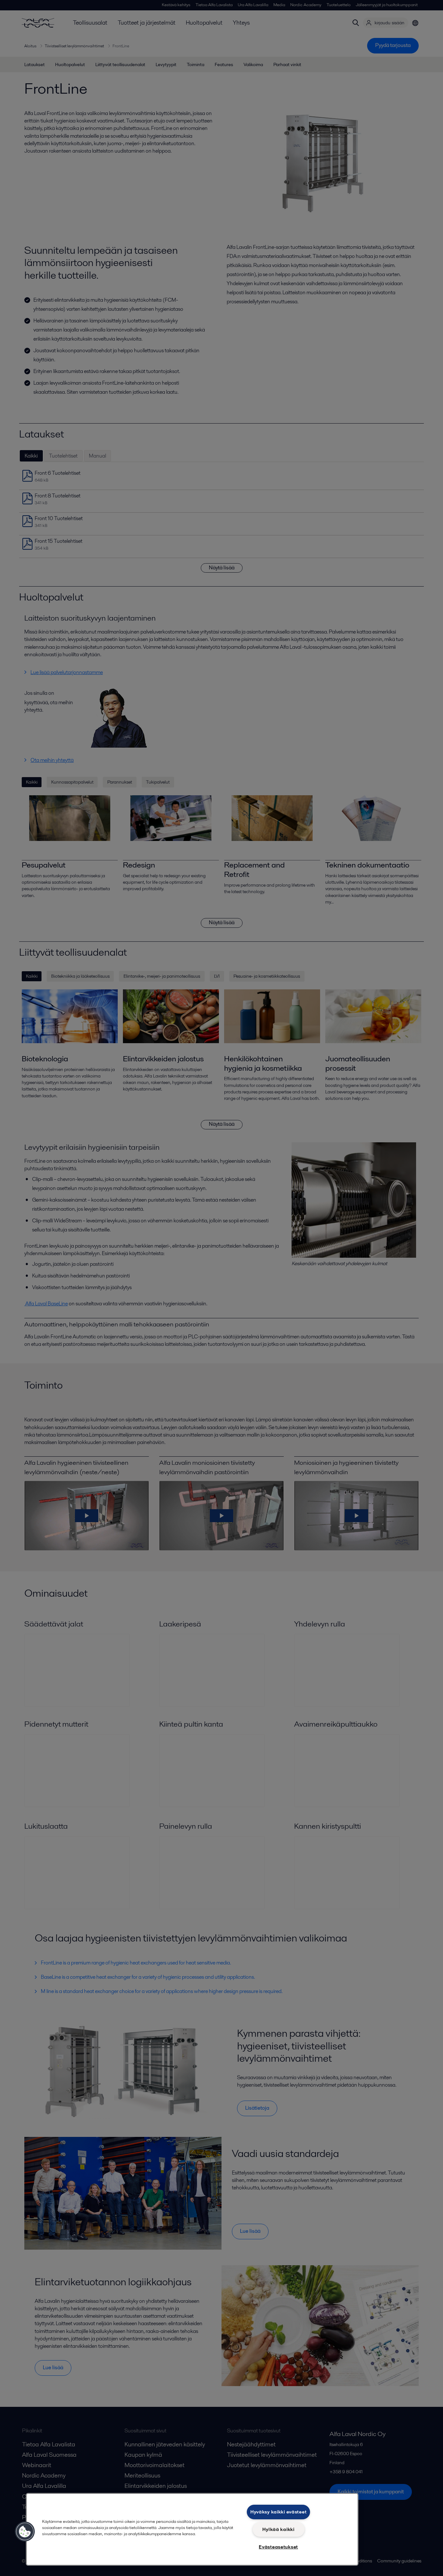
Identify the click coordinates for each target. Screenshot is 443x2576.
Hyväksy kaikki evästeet (279, 2512)
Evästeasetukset (278, 2547)
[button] (25, 2532)
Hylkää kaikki (278, 2529)
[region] (192, 2529)
